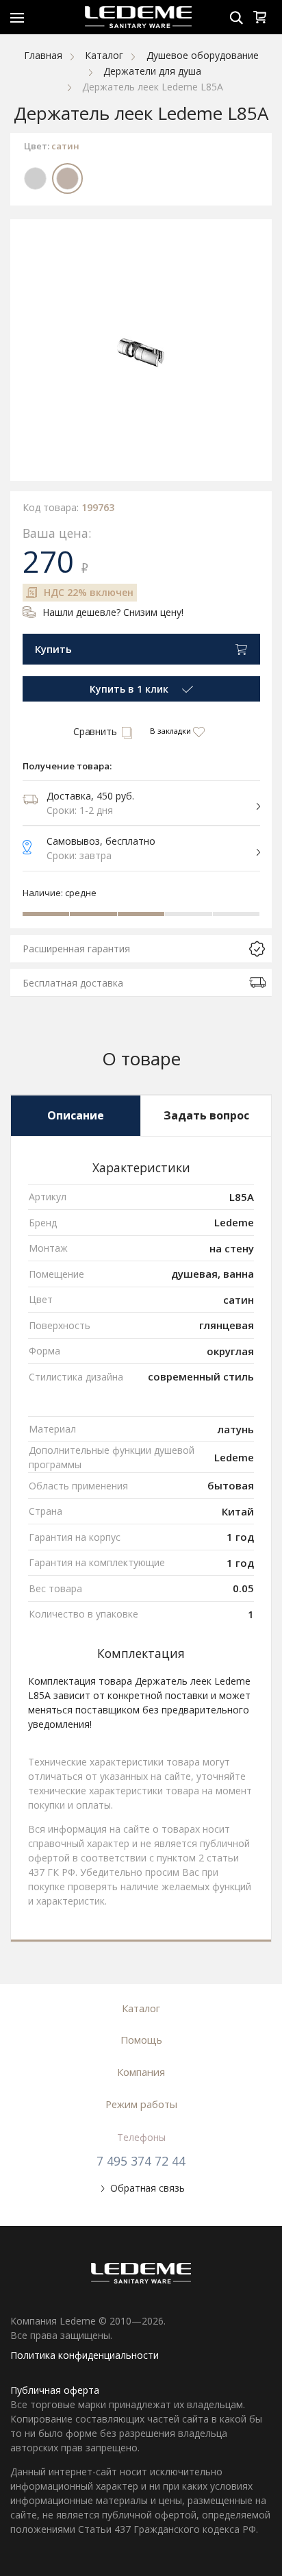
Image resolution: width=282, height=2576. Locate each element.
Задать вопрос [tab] (206, 1115)
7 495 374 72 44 (141, 2161)
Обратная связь (147, 2188)
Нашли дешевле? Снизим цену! (113, 612)
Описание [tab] (76, 1115)
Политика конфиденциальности (85, 2355)
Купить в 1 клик (129, 689)
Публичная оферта (55, 2390)
